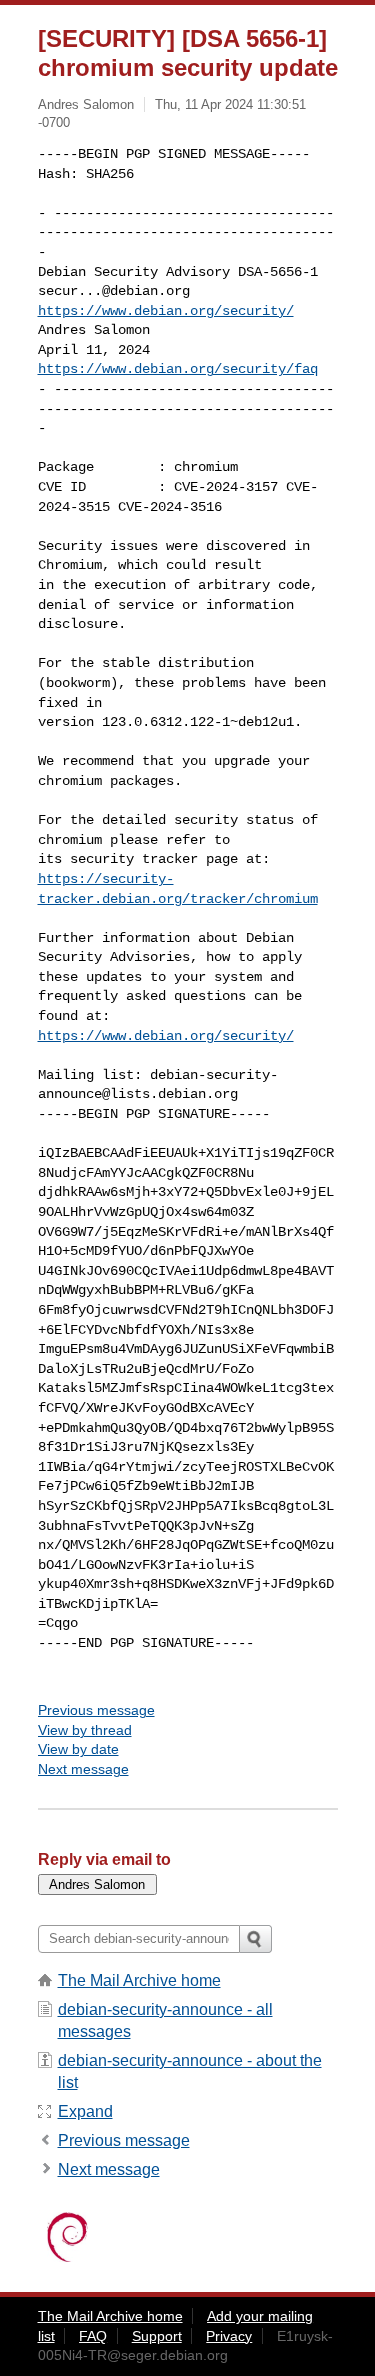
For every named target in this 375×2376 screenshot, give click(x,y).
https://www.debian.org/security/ (166, 311)
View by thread (85, 1730)
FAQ (93, 2336)
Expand (85, 2111)
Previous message (96, 1710)
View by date (78, 1749)
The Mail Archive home (139, 1980)
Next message (83, 1769)
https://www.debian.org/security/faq (178, 369)
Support (157, 2336)
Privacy (229, 2336)
